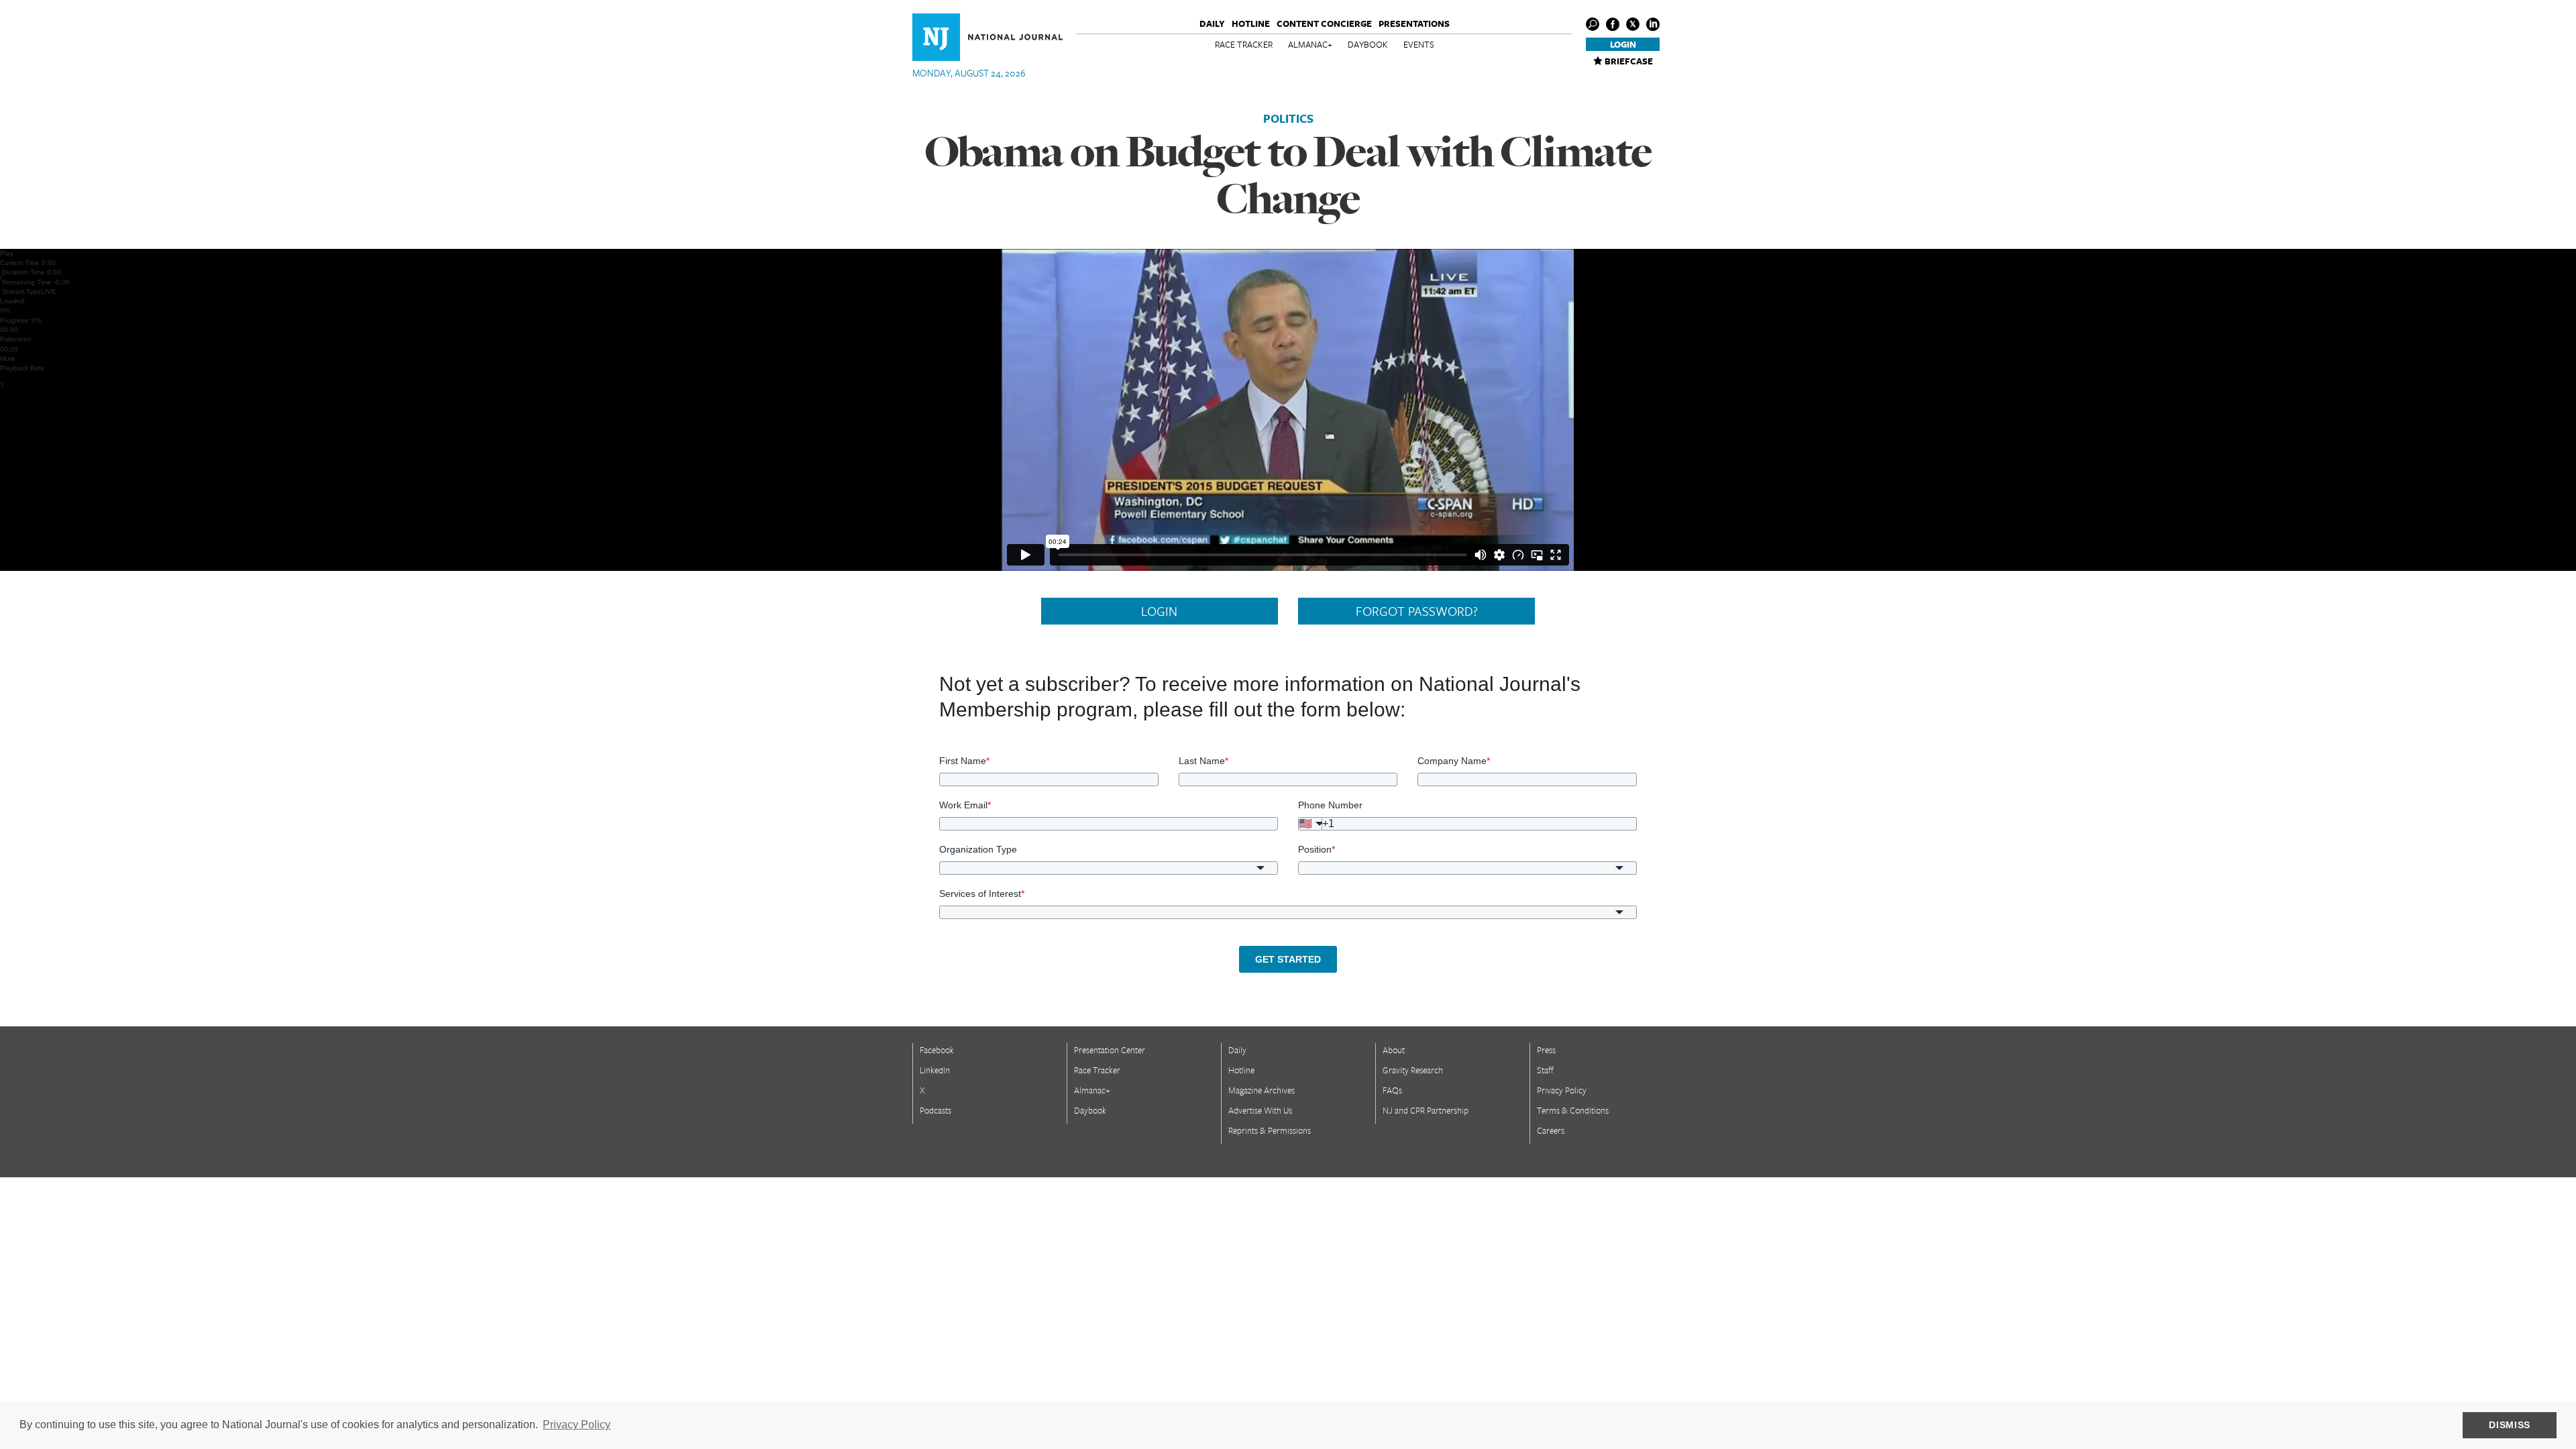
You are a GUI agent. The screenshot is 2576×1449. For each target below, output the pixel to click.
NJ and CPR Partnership (1426, 1110)
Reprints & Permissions (1270, 1130)
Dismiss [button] (2510, 1425)
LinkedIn (935, 1070)
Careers (1551, 1130)
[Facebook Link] (1613, 24)
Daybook (1368, 44)
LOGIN (1159, 611)
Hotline (1251, 23)
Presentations (1414, 23)
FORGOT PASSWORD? (1417, 611)
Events (1419, 44)
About (1394, 1050)
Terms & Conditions (1573, 1110)
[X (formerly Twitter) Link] (1633, 24)
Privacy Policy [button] (577, 1425)
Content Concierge (1324, 23)
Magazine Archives (1262, 1090)
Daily (1212, 23)
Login (1623, 44)
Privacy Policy (1562, 1090)
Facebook (937, 1050)
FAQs (1392, 1090)
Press (1546, 1050)
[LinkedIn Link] (1653, 24)
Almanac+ (1310, 44)
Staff (1545, 1070)
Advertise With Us (1260, 1110)
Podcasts (935, 1110)
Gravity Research (1413, 1070)
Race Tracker (1244, 44)
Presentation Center (1110, 1050)
